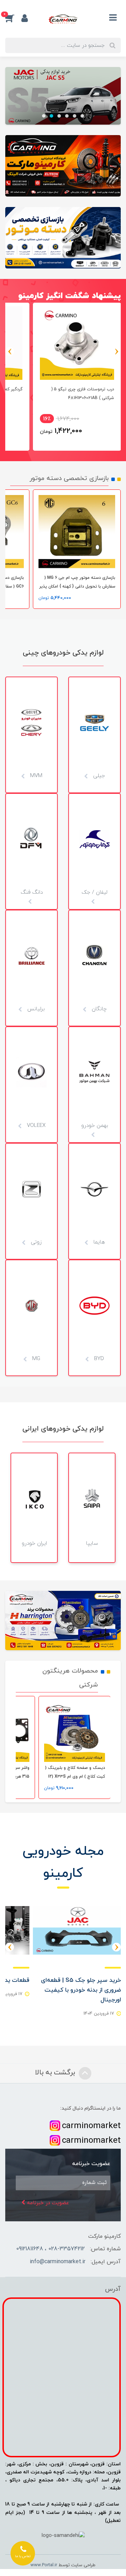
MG (35, 1359)
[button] (13, 18)
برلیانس (35, 1009)
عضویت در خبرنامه (47, 2203)
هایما (98, 1242)
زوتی (35, 1242)
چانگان (98, 1009)
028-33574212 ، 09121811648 (50, 2249)
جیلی (98, 776)
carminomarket (91, 2126)
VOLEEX (35, 1125)
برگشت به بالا (56, 2073)
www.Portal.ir (44, 2565)
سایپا (92, 1543)
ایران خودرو (34, 1543)
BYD (98, 1359)
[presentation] (116, 351)
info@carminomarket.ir (58, 2262)
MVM (35, 776)
